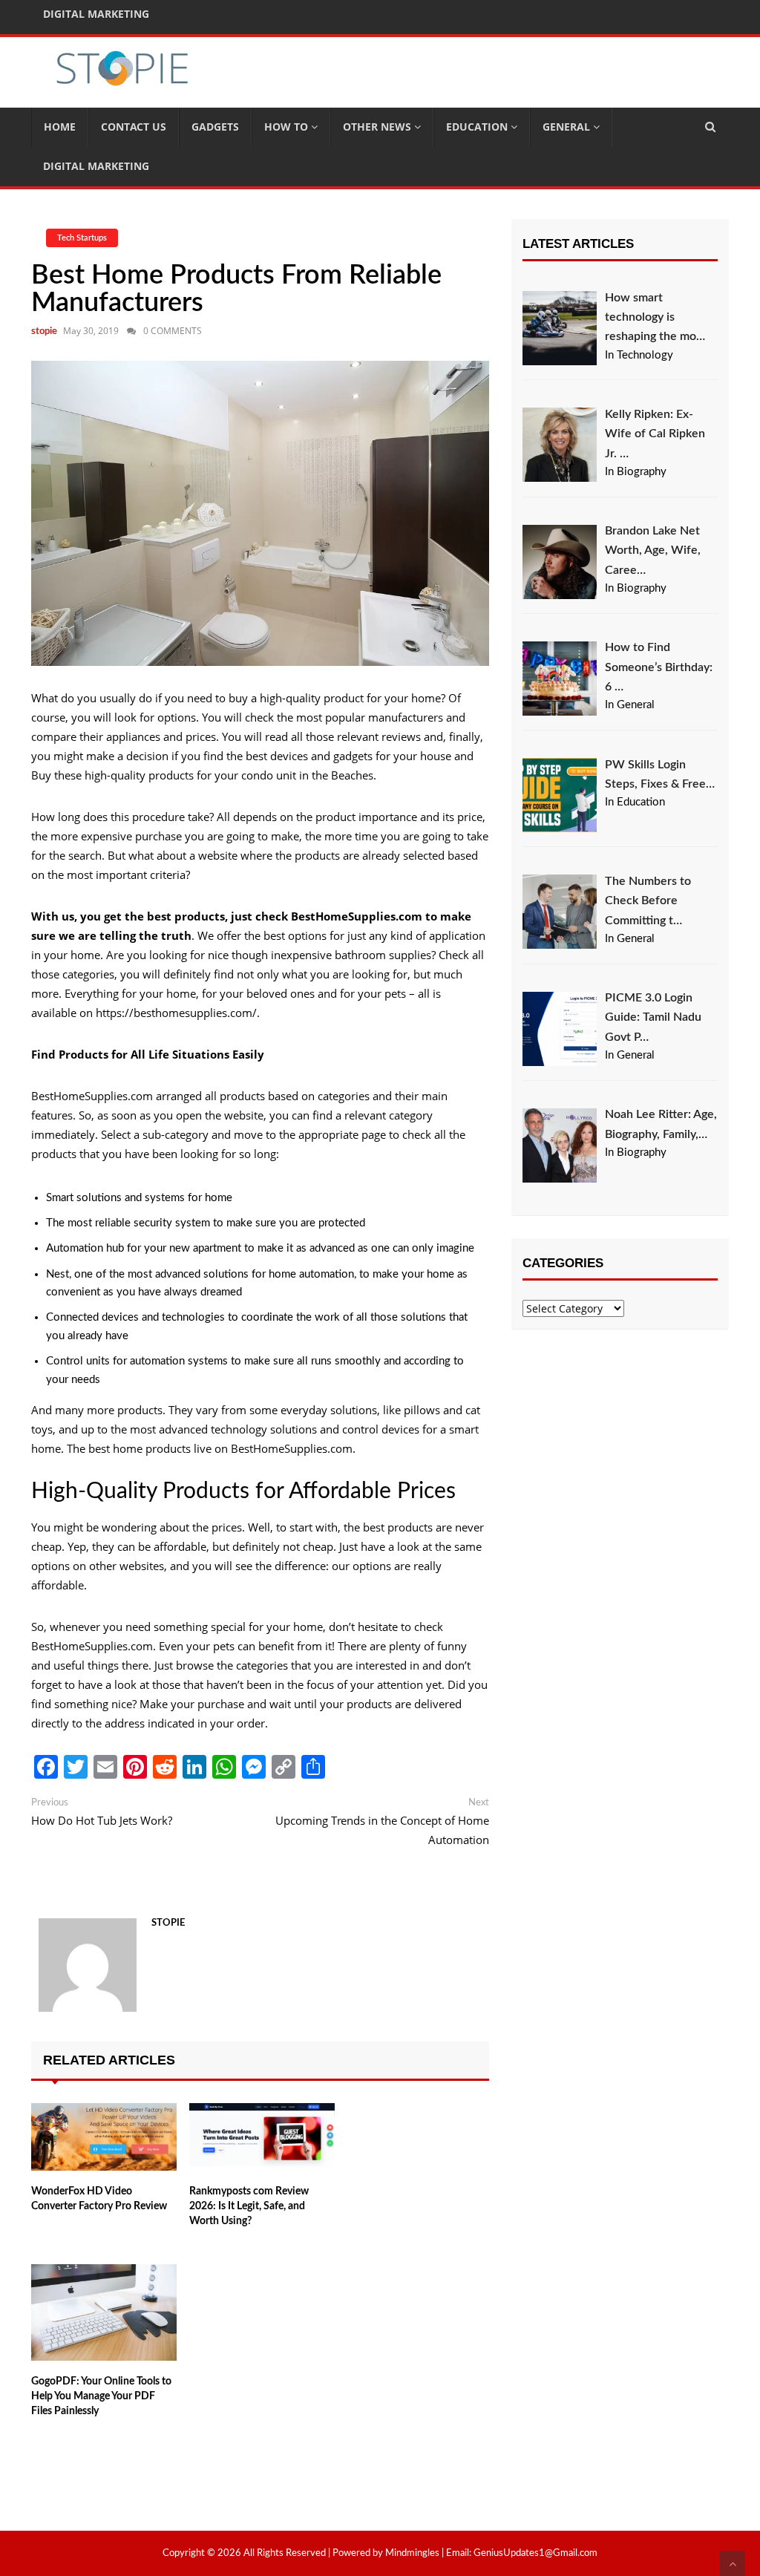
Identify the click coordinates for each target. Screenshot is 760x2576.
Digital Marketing (96, 166)
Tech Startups (82, 238)
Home (60, 127)
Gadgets (215, 127)
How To (288, 127)
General (568, 127)
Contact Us (134, 127)
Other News (379, 127)
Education (478, 127)
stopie (44, 331)
